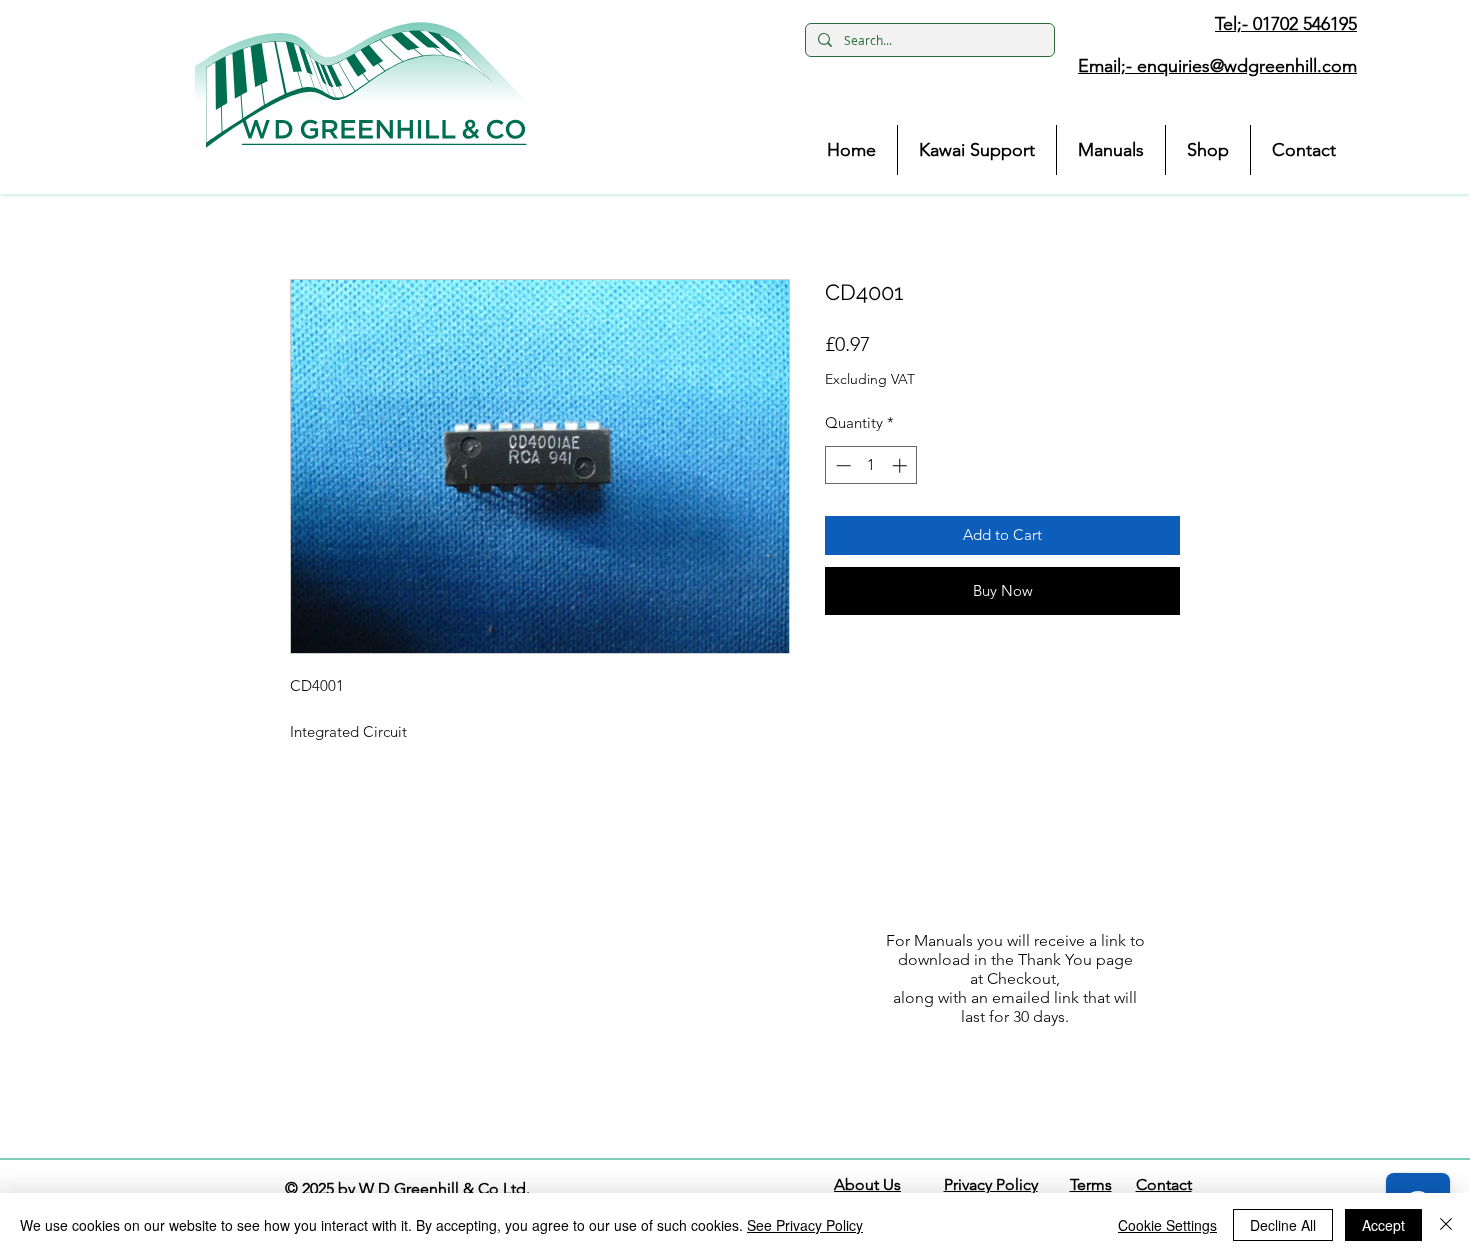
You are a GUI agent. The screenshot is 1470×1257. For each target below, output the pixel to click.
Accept (1383, 1225)
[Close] (1446, 1225)
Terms (1091, 1184)
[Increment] (901, 465)
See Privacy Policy (805, 1225)
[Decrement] (841, 465)
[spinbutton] (871, 465)
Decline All (1283, 1225)
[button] (361, 85)
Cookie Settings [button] (1167, 1225)
